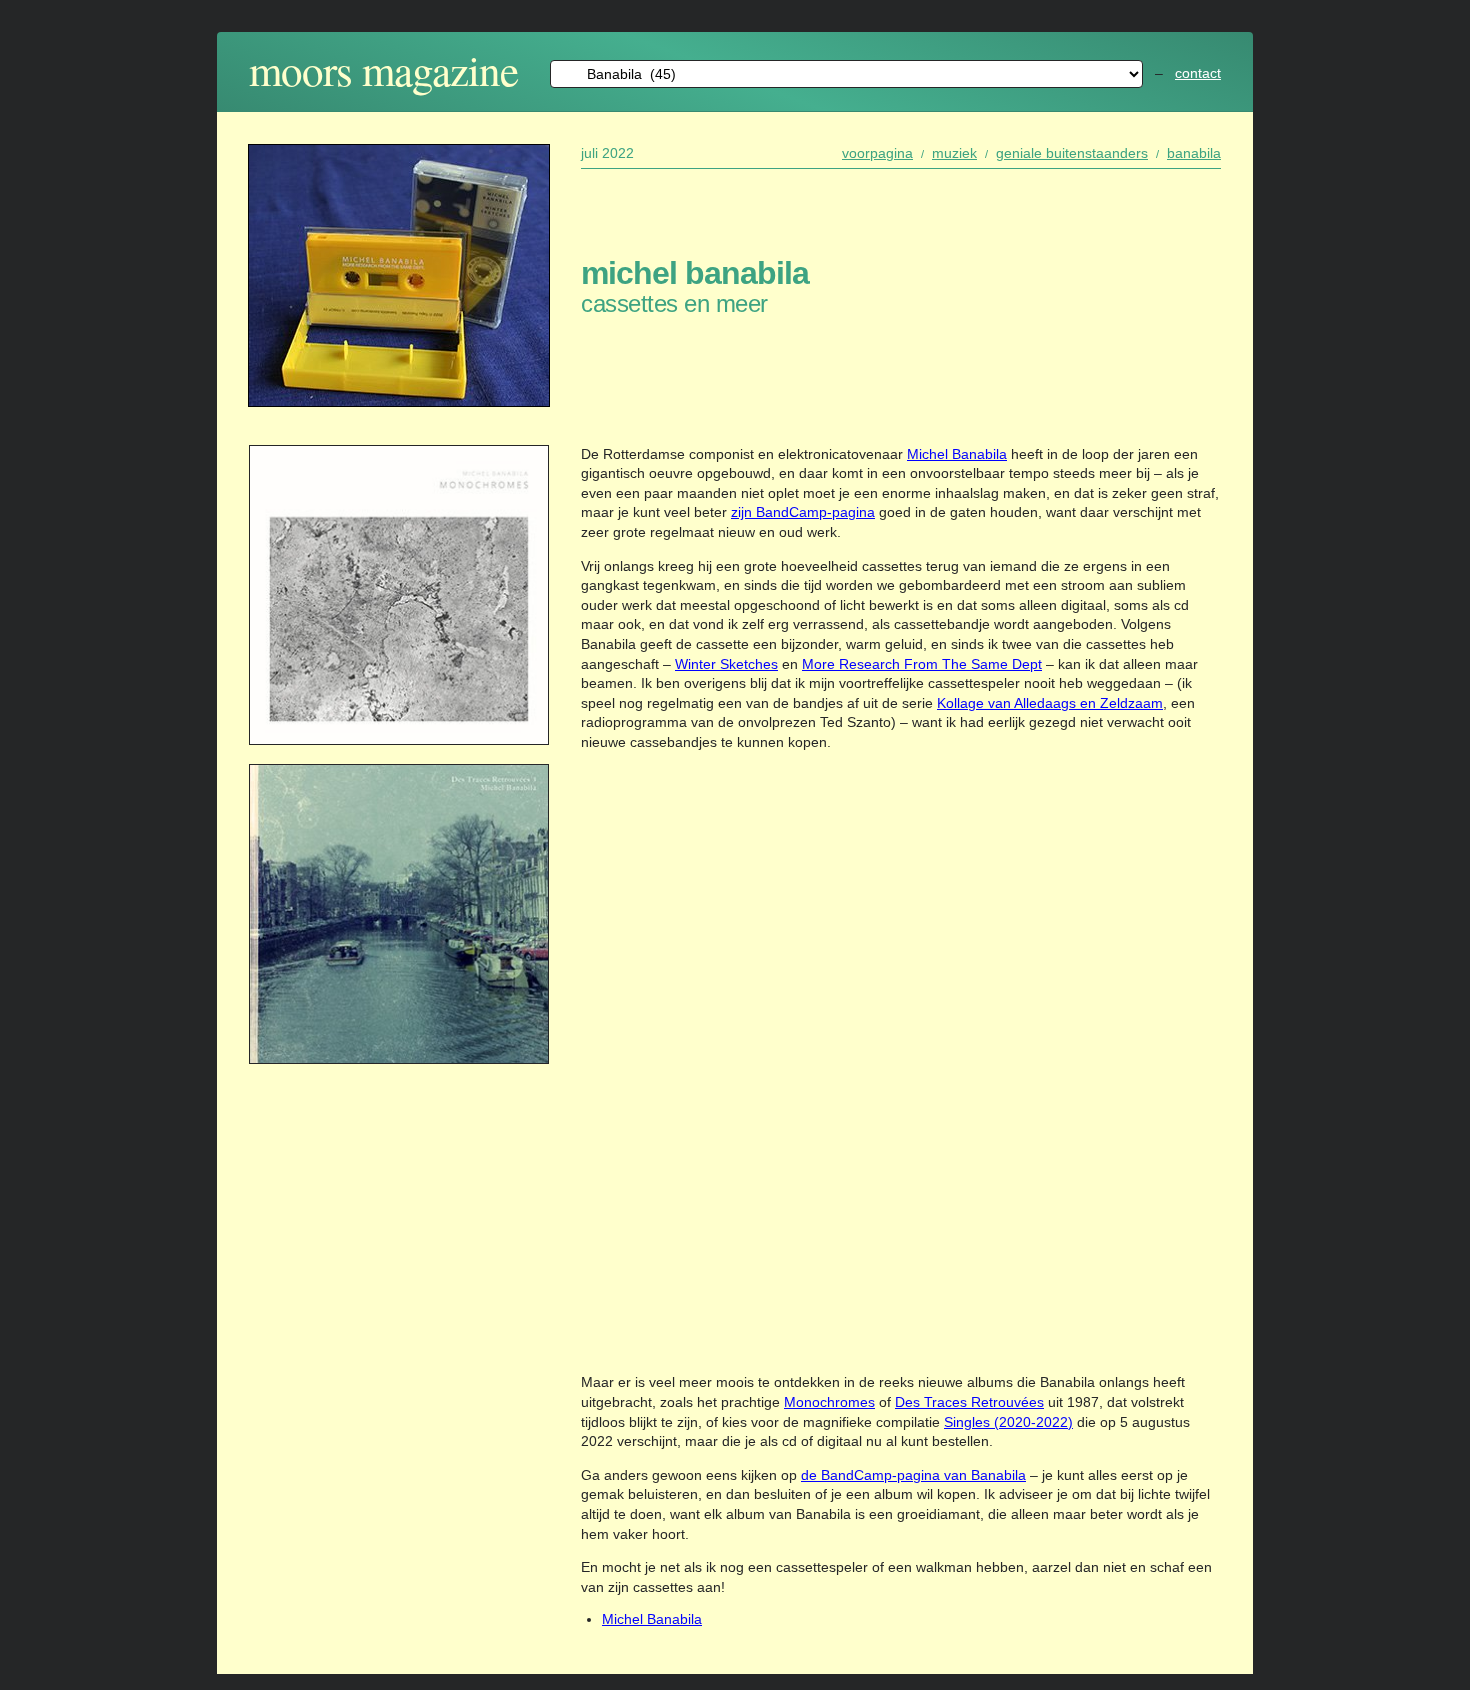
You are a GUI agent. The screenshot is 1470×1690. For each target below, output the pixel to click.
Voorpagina (877, 153)
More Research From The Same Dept (922, 664)
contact (1198, 73)
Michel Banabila (957, 454)
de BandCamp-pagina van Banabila (913, 1475)
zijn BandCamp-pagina (803, 512)
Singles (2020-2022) (1008, 1422)
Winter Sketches (726, 664)
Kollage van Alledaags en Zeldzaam (1050, 703)
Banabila (1194, 153)
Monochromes (829, 1402)
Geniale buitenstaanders (1072, 153)
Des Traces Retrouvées (969, 1402)
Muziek (954, 153)
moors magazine (383, 69)
